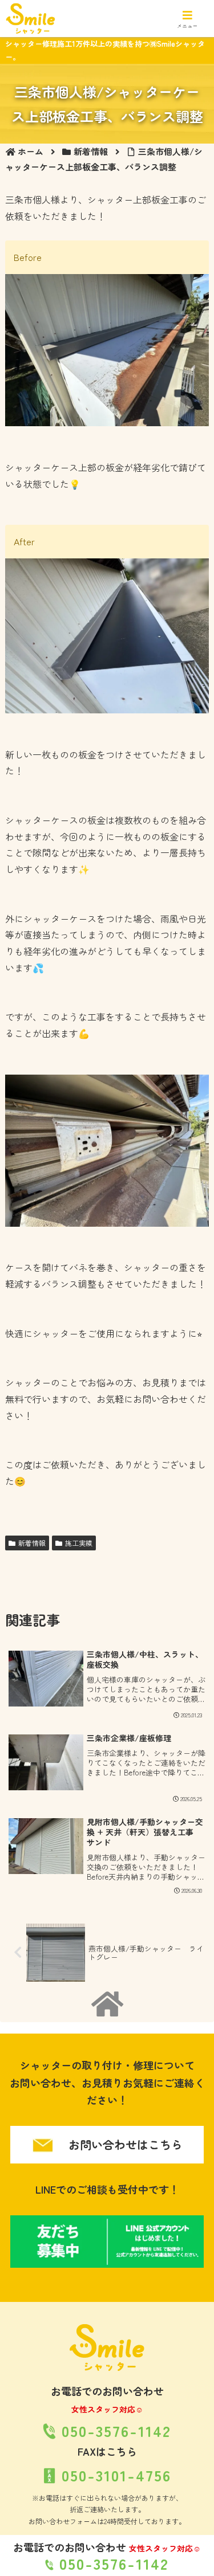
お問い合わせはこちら (124, 2144)
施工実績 (79, 1543)
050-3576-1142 (111, 2563)
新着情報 (32, 1543)
